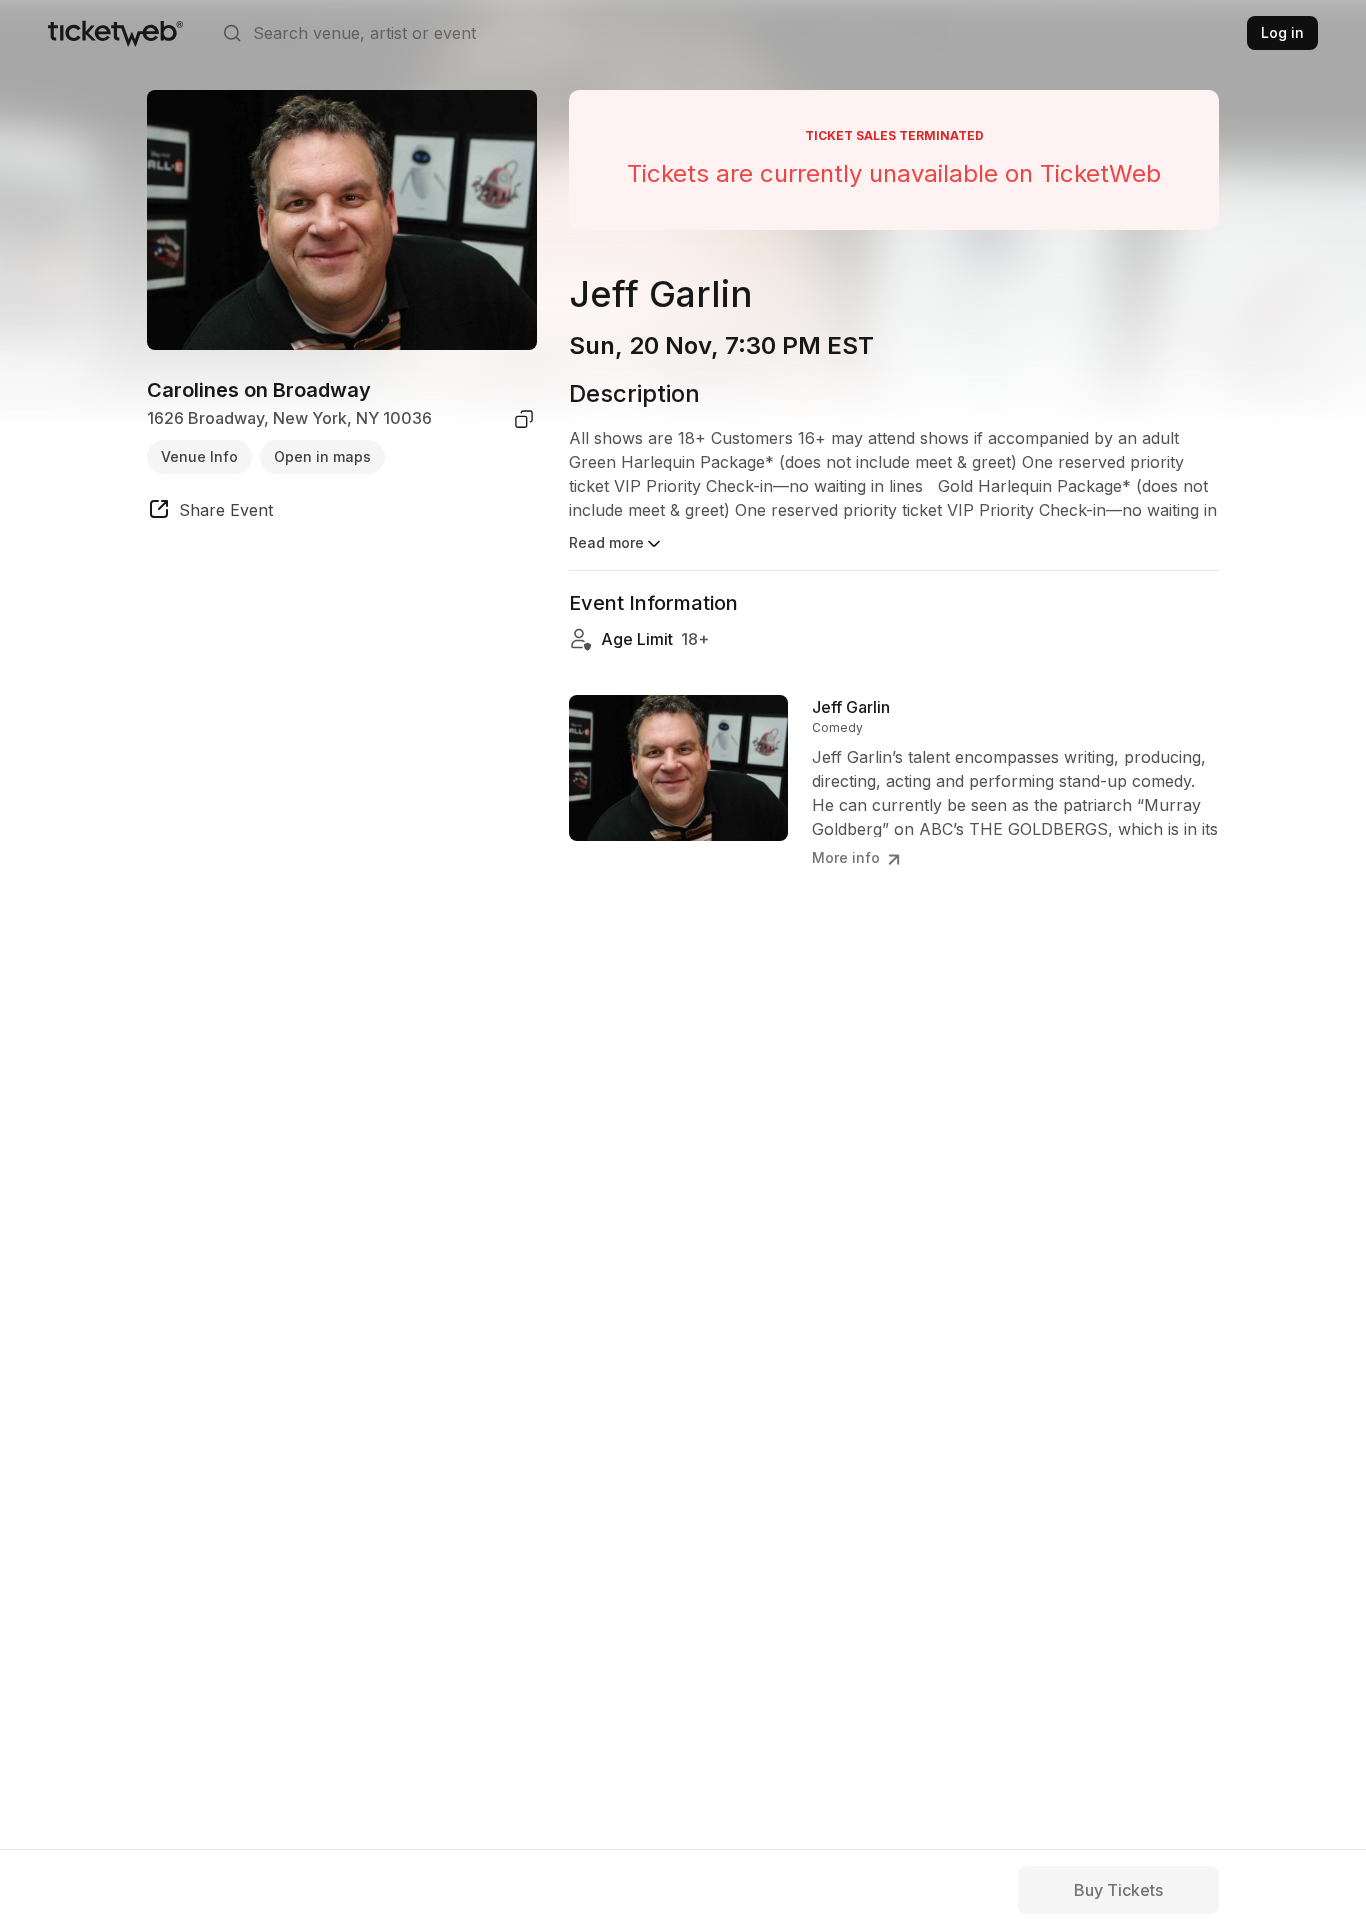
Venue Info (199, 456)
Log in (1282, 32)
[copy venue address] (524, 419)
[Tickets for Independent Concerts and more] (115, 33)
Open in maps (322, 456)
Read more (606, 542)
